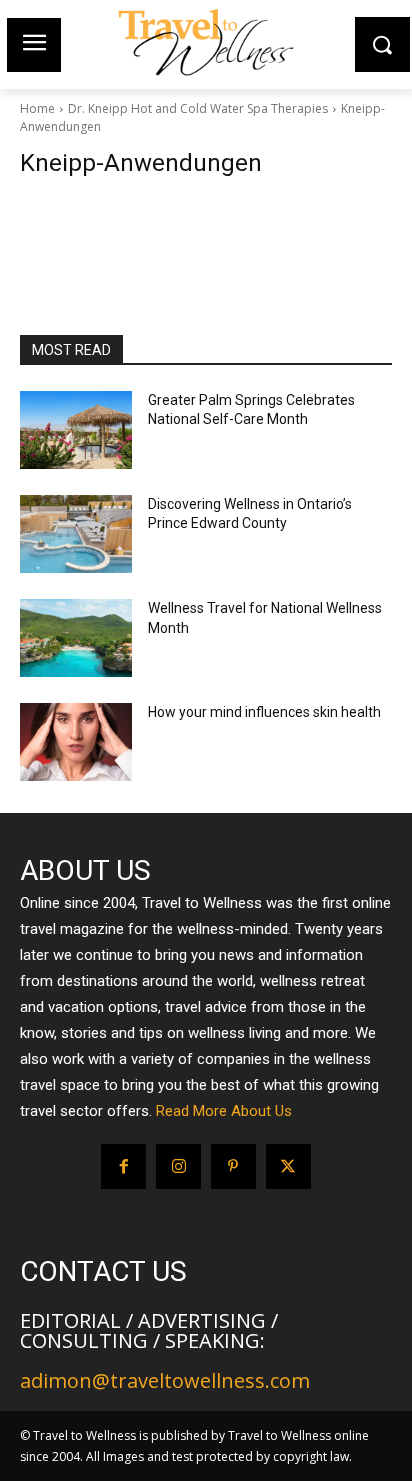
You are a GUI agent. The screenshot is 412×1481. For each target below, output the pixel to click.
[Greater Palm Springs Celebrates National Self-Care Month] (76, 430)
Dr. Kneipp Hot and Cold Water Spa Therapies (198, 108)
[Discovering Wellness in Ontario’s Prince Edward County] (76, 534)
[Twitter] (288, 1166)
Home (37, 108)
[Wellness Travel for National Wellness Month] (76, 638)
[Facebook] (123, 1166)
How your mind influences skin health (264, 712)
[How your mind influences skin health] (76, 742)
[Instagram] (178, 1166)
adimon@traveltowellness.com (165, 1380)
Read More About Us (224, 1111)
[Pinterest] (233, 1166)
